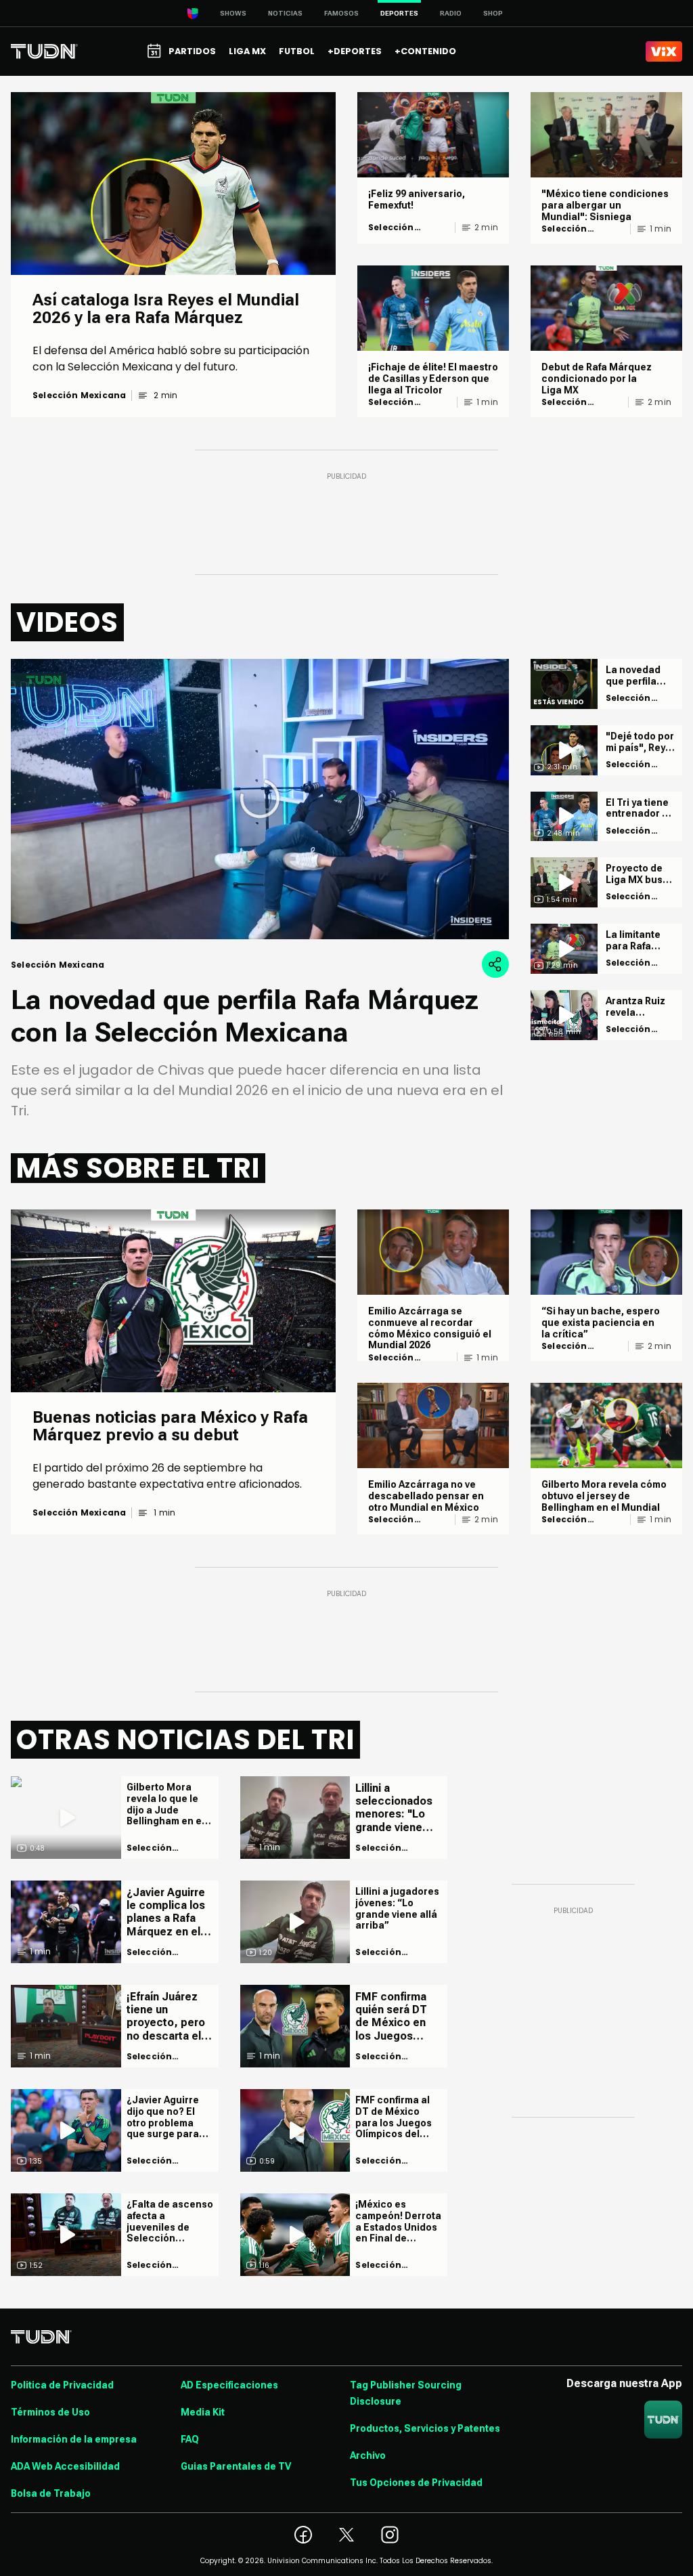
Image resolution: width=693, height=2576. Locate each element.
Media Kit (203, 2412)
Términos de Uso (50, 2412)
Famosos (341, 13)
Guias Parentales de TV (236, 2466)
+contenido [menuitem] (425, 51)
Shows (233, 13)
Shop (493, 13)
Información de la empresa (74, 2439)
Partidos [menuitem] (192, 51)
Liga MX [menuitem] (247, 51)
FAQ (190, 2439)
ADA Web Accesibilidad (65, 2466)
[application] (260, 799)
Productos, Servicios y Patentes (425, 2428)
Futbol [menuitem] (297, 51)
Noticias (285, 13)
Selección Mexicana (79, 395)
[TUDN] (44, 51)
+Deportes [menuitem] (355, 51)
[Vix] (664, 51)
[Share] (495, 964)
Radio (451, 13)
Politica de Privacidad (62, 2385)
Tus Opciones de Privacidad (416, 2483)
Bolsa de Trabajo (51, 2493)
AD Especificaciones (229, 2385)
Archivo (368, 2455)
